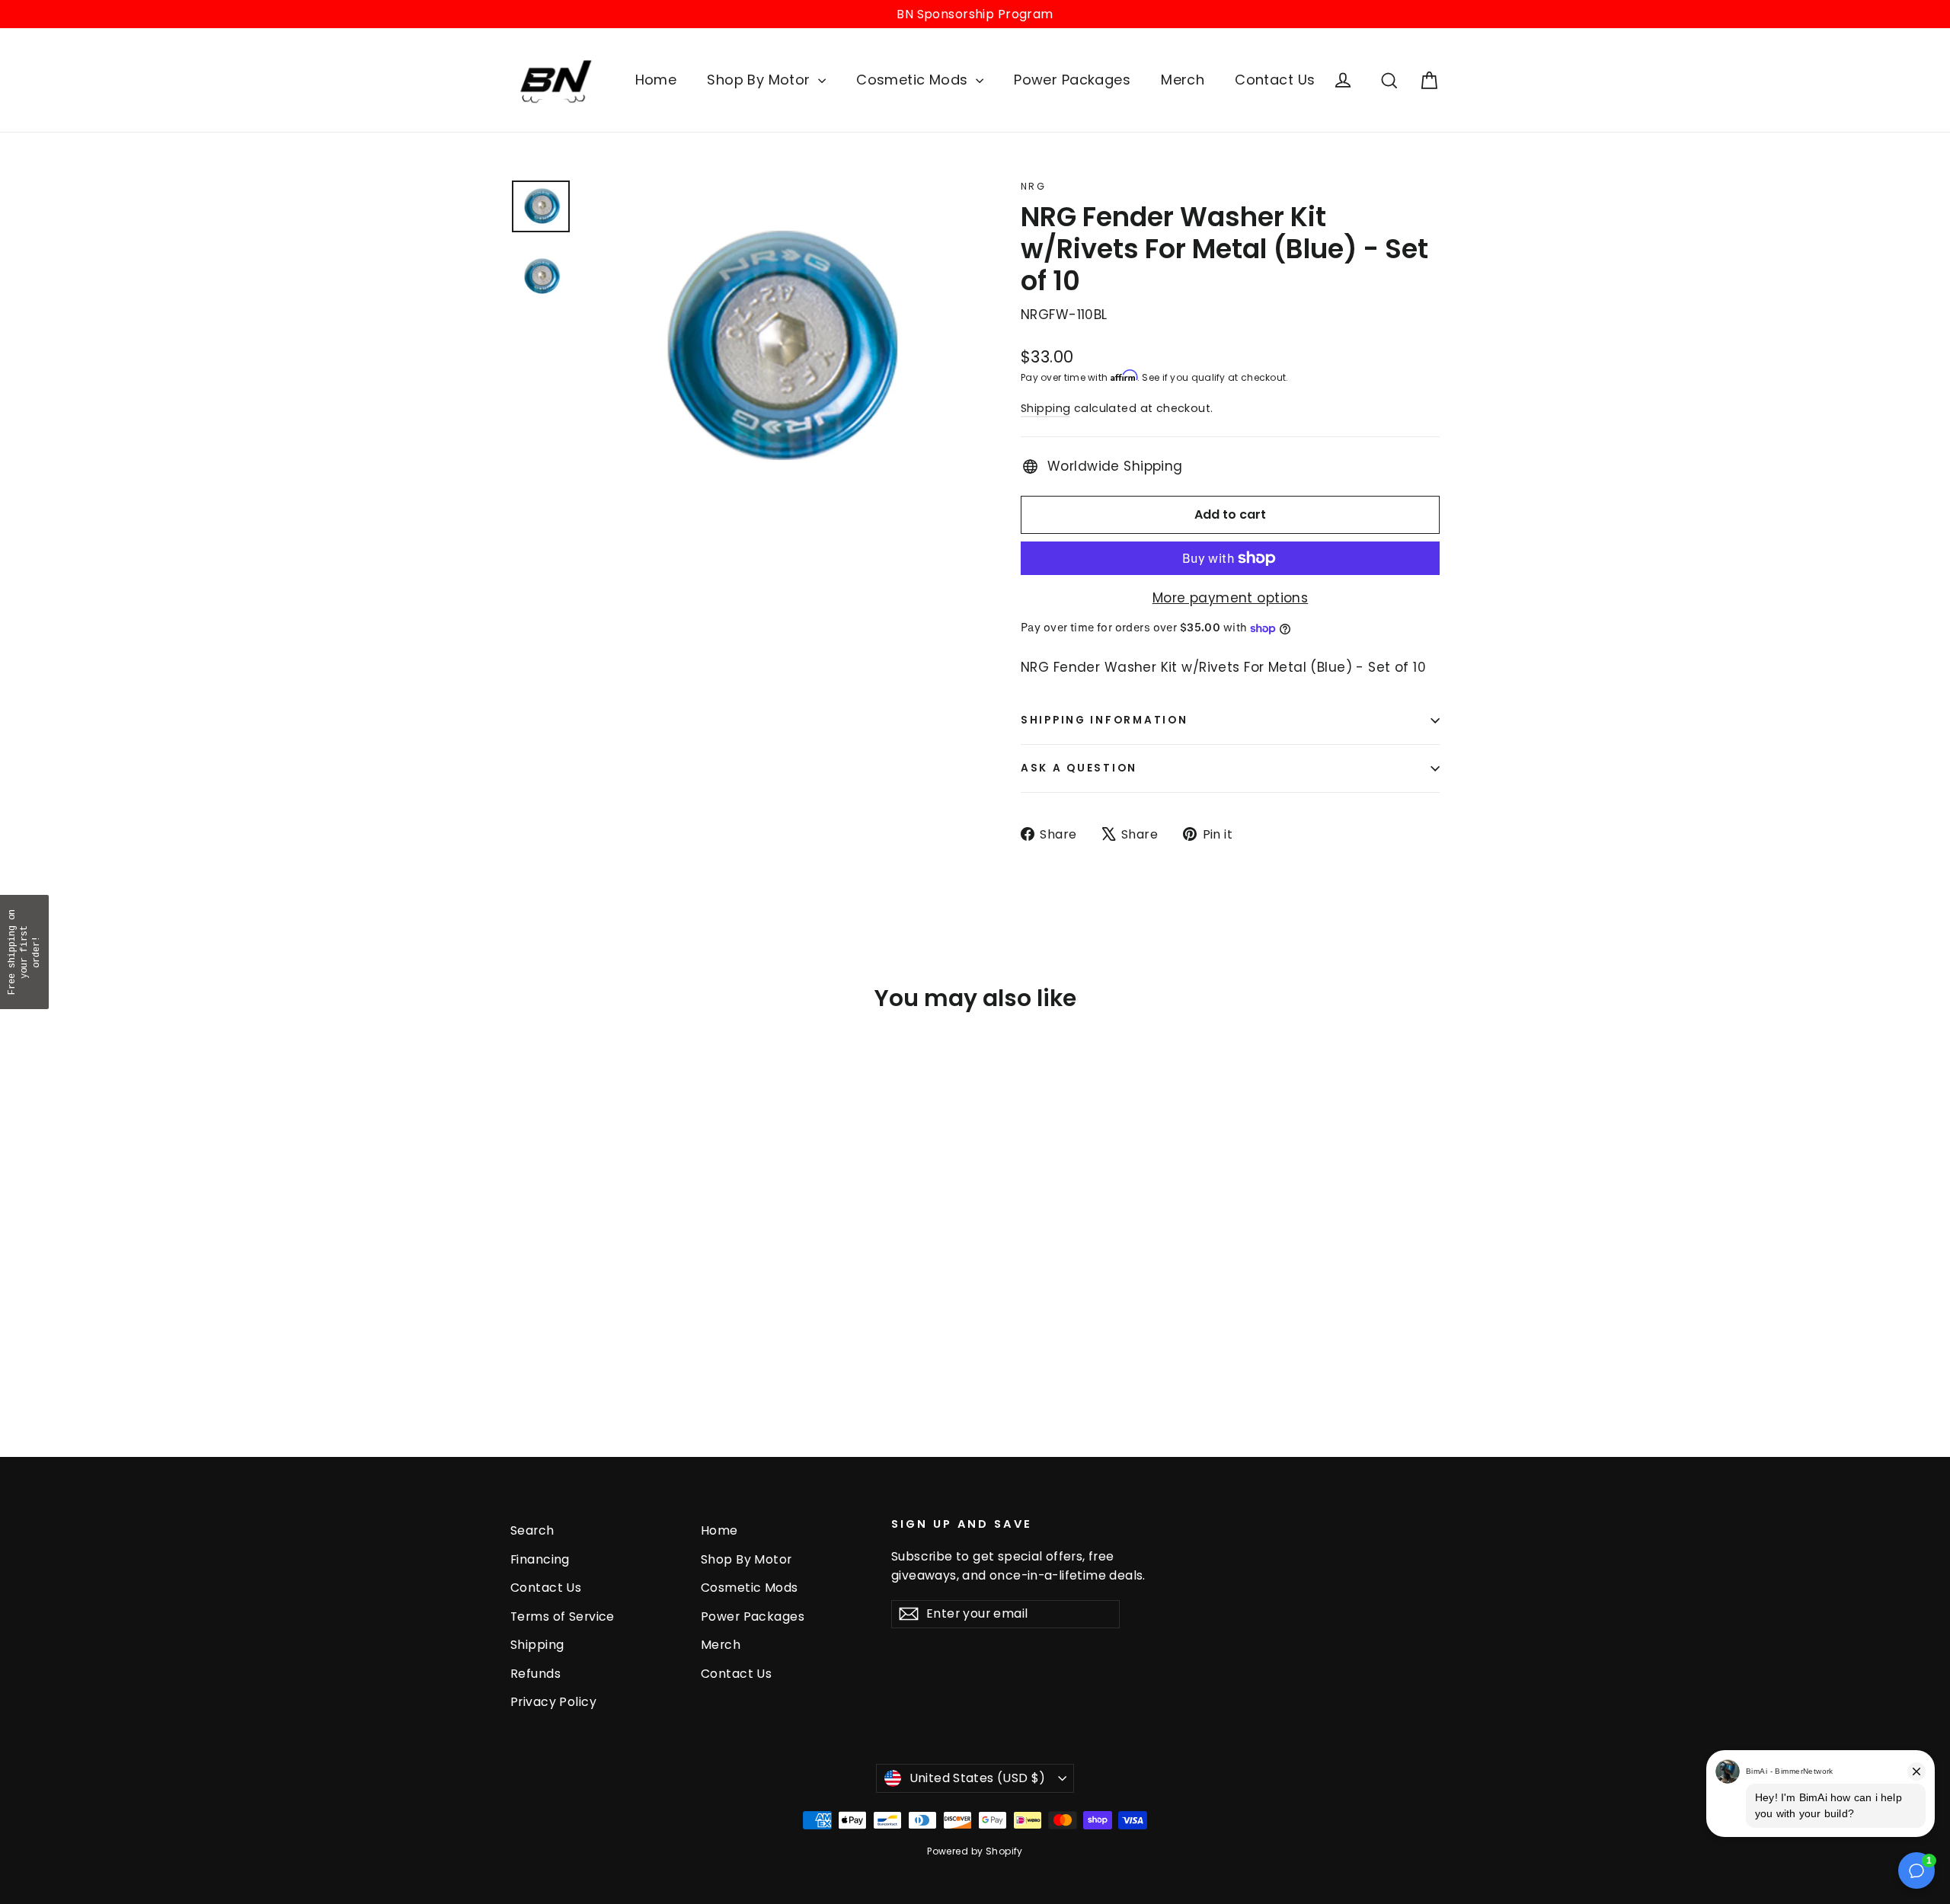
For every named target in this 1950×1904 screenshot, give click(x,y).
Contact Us (1275, 80)
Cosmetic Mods (914, 80)
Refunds (535, 1674)
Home (656, 80)
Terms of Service (563, 1616)
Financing (540, 1559)
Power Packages (1072, 80)
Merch (1183, 80)
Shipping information (1104, 720)
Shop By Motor (761, 80)
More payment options (1231, 598)
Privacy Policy (553, 1702)
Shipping (1045, 408)
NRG (1033, 186)
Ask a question (1079, 768)
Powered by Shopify (975, 1851)
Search (532, 1530)
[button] (24, 952)
